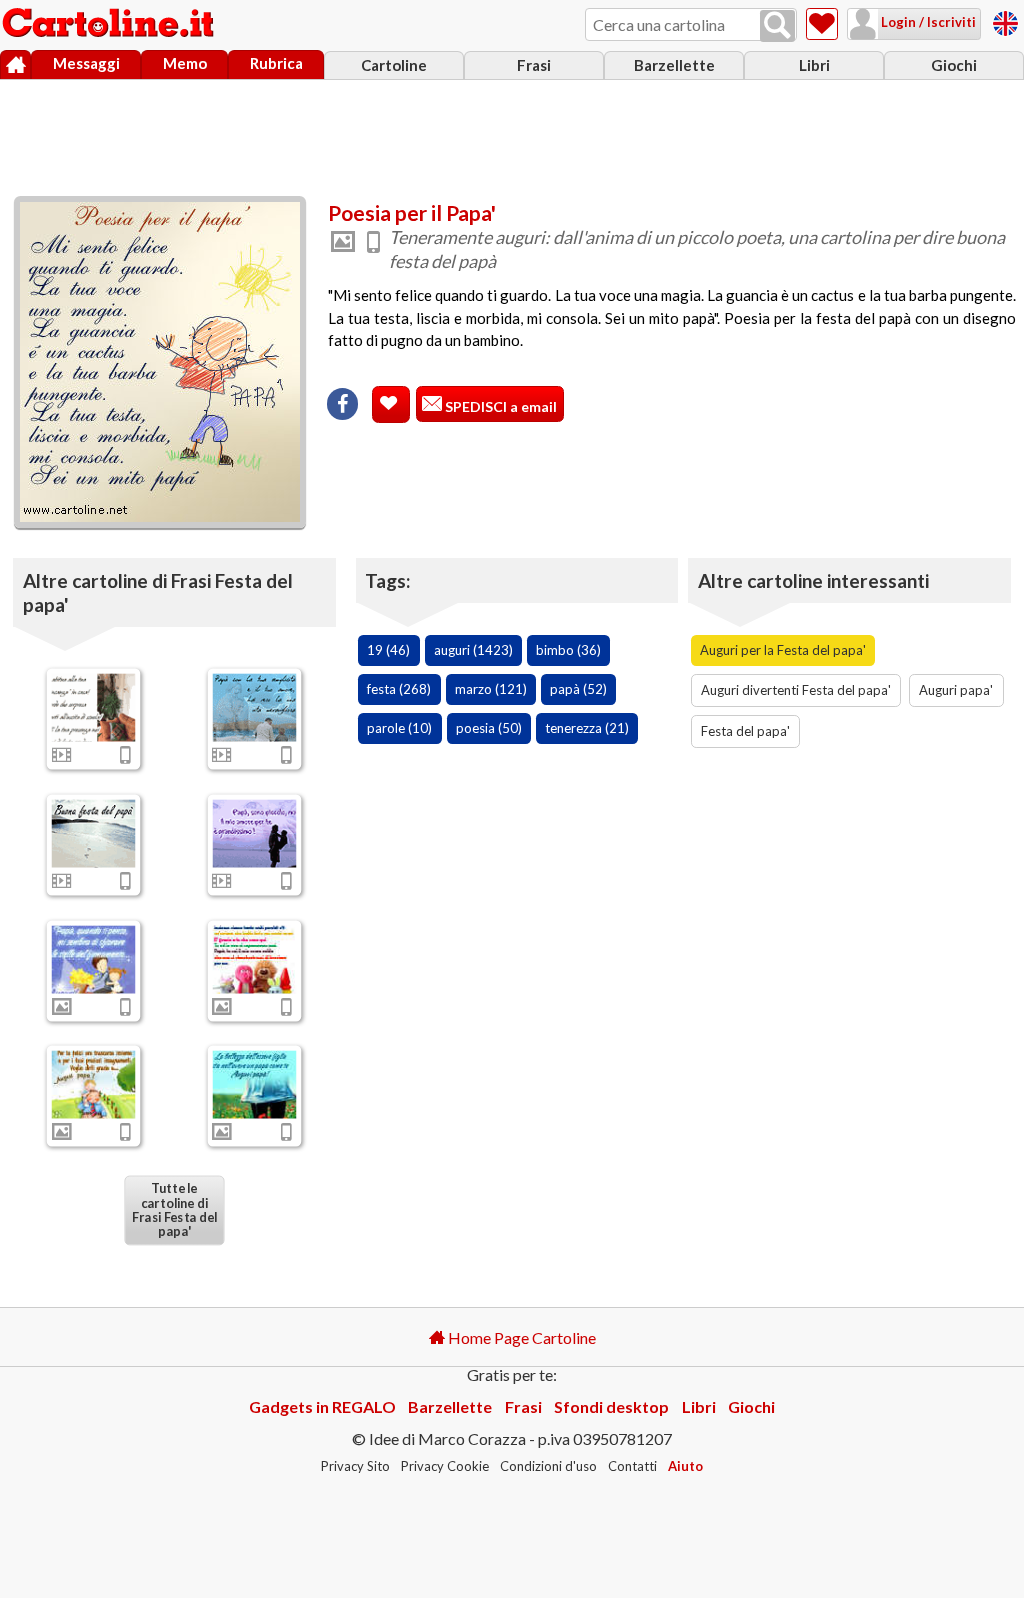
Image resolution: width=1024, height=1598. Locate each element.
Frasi (534, 65)
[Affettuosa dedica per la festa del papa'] (255, 707)
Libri (814, 65)
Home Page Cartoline (520, 1337)
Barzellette (674, 65)
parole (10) (399, 728)
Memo (185, 63)
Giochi (954, 65)
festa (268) (399, 689)
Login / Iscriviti (927, 22)
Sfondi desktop (611, 1406)
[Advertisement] (512, 133)
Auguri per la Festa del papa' (783, 650)
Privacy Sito (355, 1466)
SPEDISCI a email (499, 406)
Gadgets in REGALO (322, 1406)
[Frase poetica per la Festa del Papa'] (94, 959)
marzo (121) (491, 689)
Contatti (632, 1466)
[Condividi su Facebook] (342, 404)
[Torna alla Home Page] (110, 24)
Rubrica (276, 63)
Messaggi (86, 63)
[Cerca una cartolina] (777, 26)
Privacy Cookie (445, 1466)
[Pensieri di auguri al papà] (94, 707)
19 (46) (388, 650)
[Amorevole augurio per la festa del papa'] (255, 833)
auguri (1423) (473, 650)
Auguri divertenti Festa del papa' (796, 690)
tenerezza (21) (587, 728)
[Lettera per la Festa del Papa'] (255, 959)
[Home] (15, 65)
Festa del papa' (745, 731)
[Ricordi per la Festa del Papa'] (94, 1085)
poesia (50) (489, 728)
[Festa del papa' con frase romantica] (94, 833)
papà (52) (578, 689)
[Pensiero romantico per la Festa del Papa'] (255, 1085)
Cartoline (394, 65)
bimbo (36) (568, 650)
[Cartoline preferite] (822, 24)
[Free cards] (1005, 20)
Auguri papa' (956, 690)
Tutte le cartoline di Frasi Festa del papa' (175, 1210)
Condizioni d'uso (548, 1466)
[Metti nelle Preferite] (391, 404)
